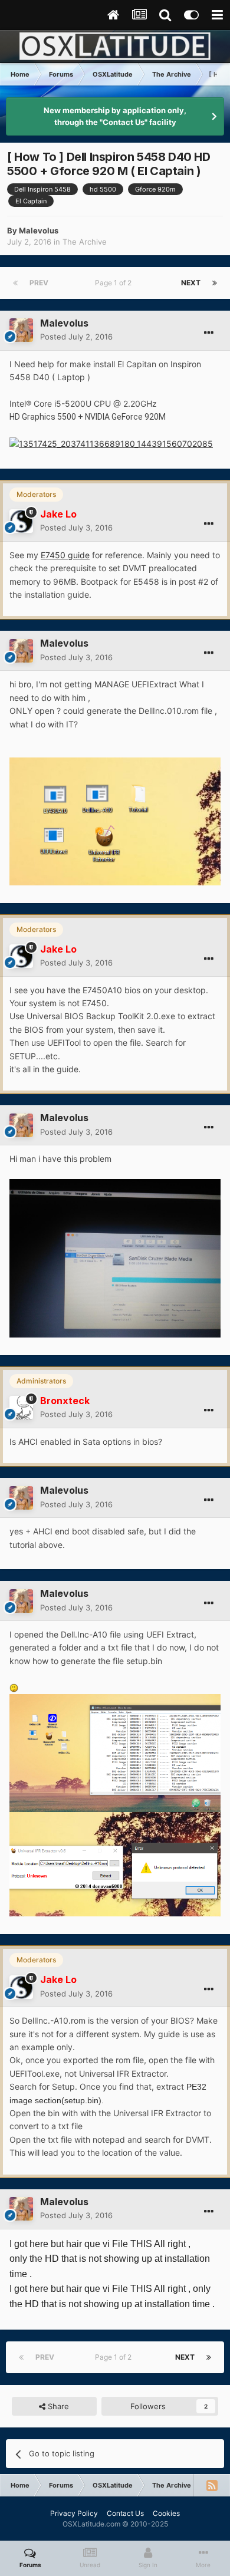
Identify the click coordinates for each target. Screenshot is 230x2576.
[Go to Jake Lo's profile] (21, 521)
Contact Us (125, 2513)
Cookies (166, 2513)
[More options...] (209, 333)
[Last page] (215, 283)
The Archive (85, 242)
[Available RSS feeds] (212, 2485)
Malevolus (39, 230)
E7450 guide (65, 555)
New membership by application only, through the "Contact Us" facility (115, 116)
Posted (76, 337)
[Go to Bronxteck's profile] (21, 1408)
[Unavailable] (115, 820)
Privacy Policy (74, 2513)
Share (57, 2406)
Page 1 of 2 (115, 283)
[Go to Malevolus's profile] (21, 330)
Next (191, 283)
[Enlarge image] (111, 443)
